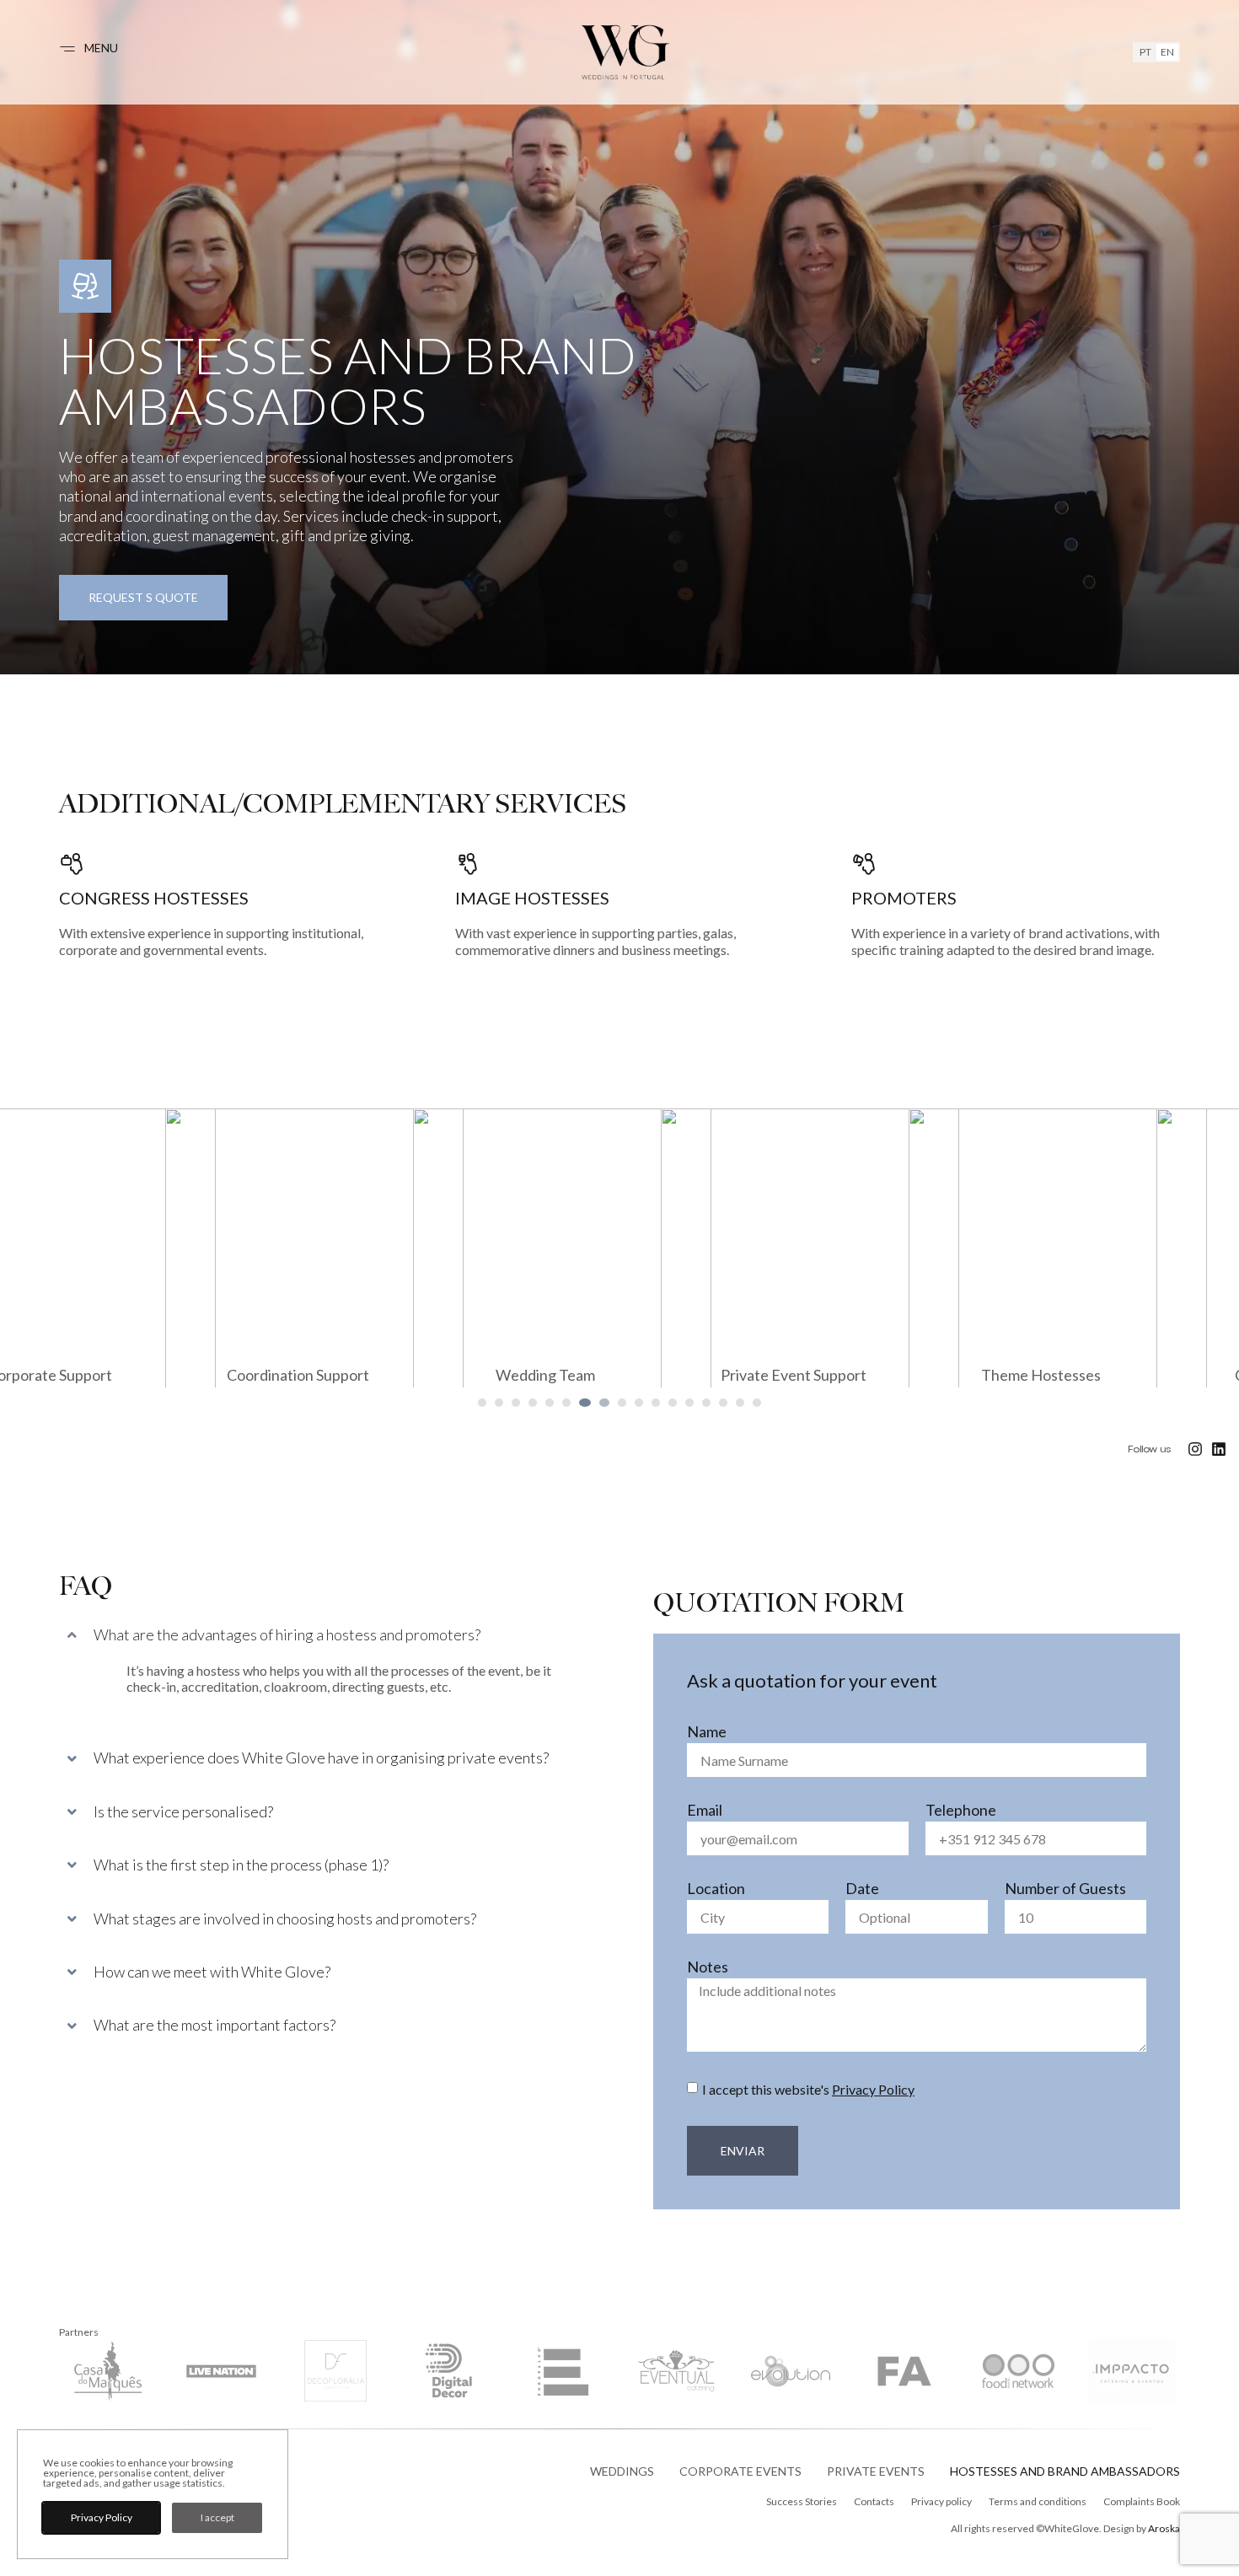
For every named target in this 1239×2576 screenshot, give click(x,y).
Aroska (1164, 2528)
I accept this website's (808, 2089)
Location (716, 1889)
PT (1145, 52)
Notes (708, 1967)
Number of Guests (1065, 1889)
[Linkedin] (1219, 1449)
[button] (482, 1403)
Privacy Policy (873, 2089)
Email (705, 1811)
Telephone (961, 1811)
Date (862, 1889)
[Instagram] (1195, 1449)
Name (707, 1732)
